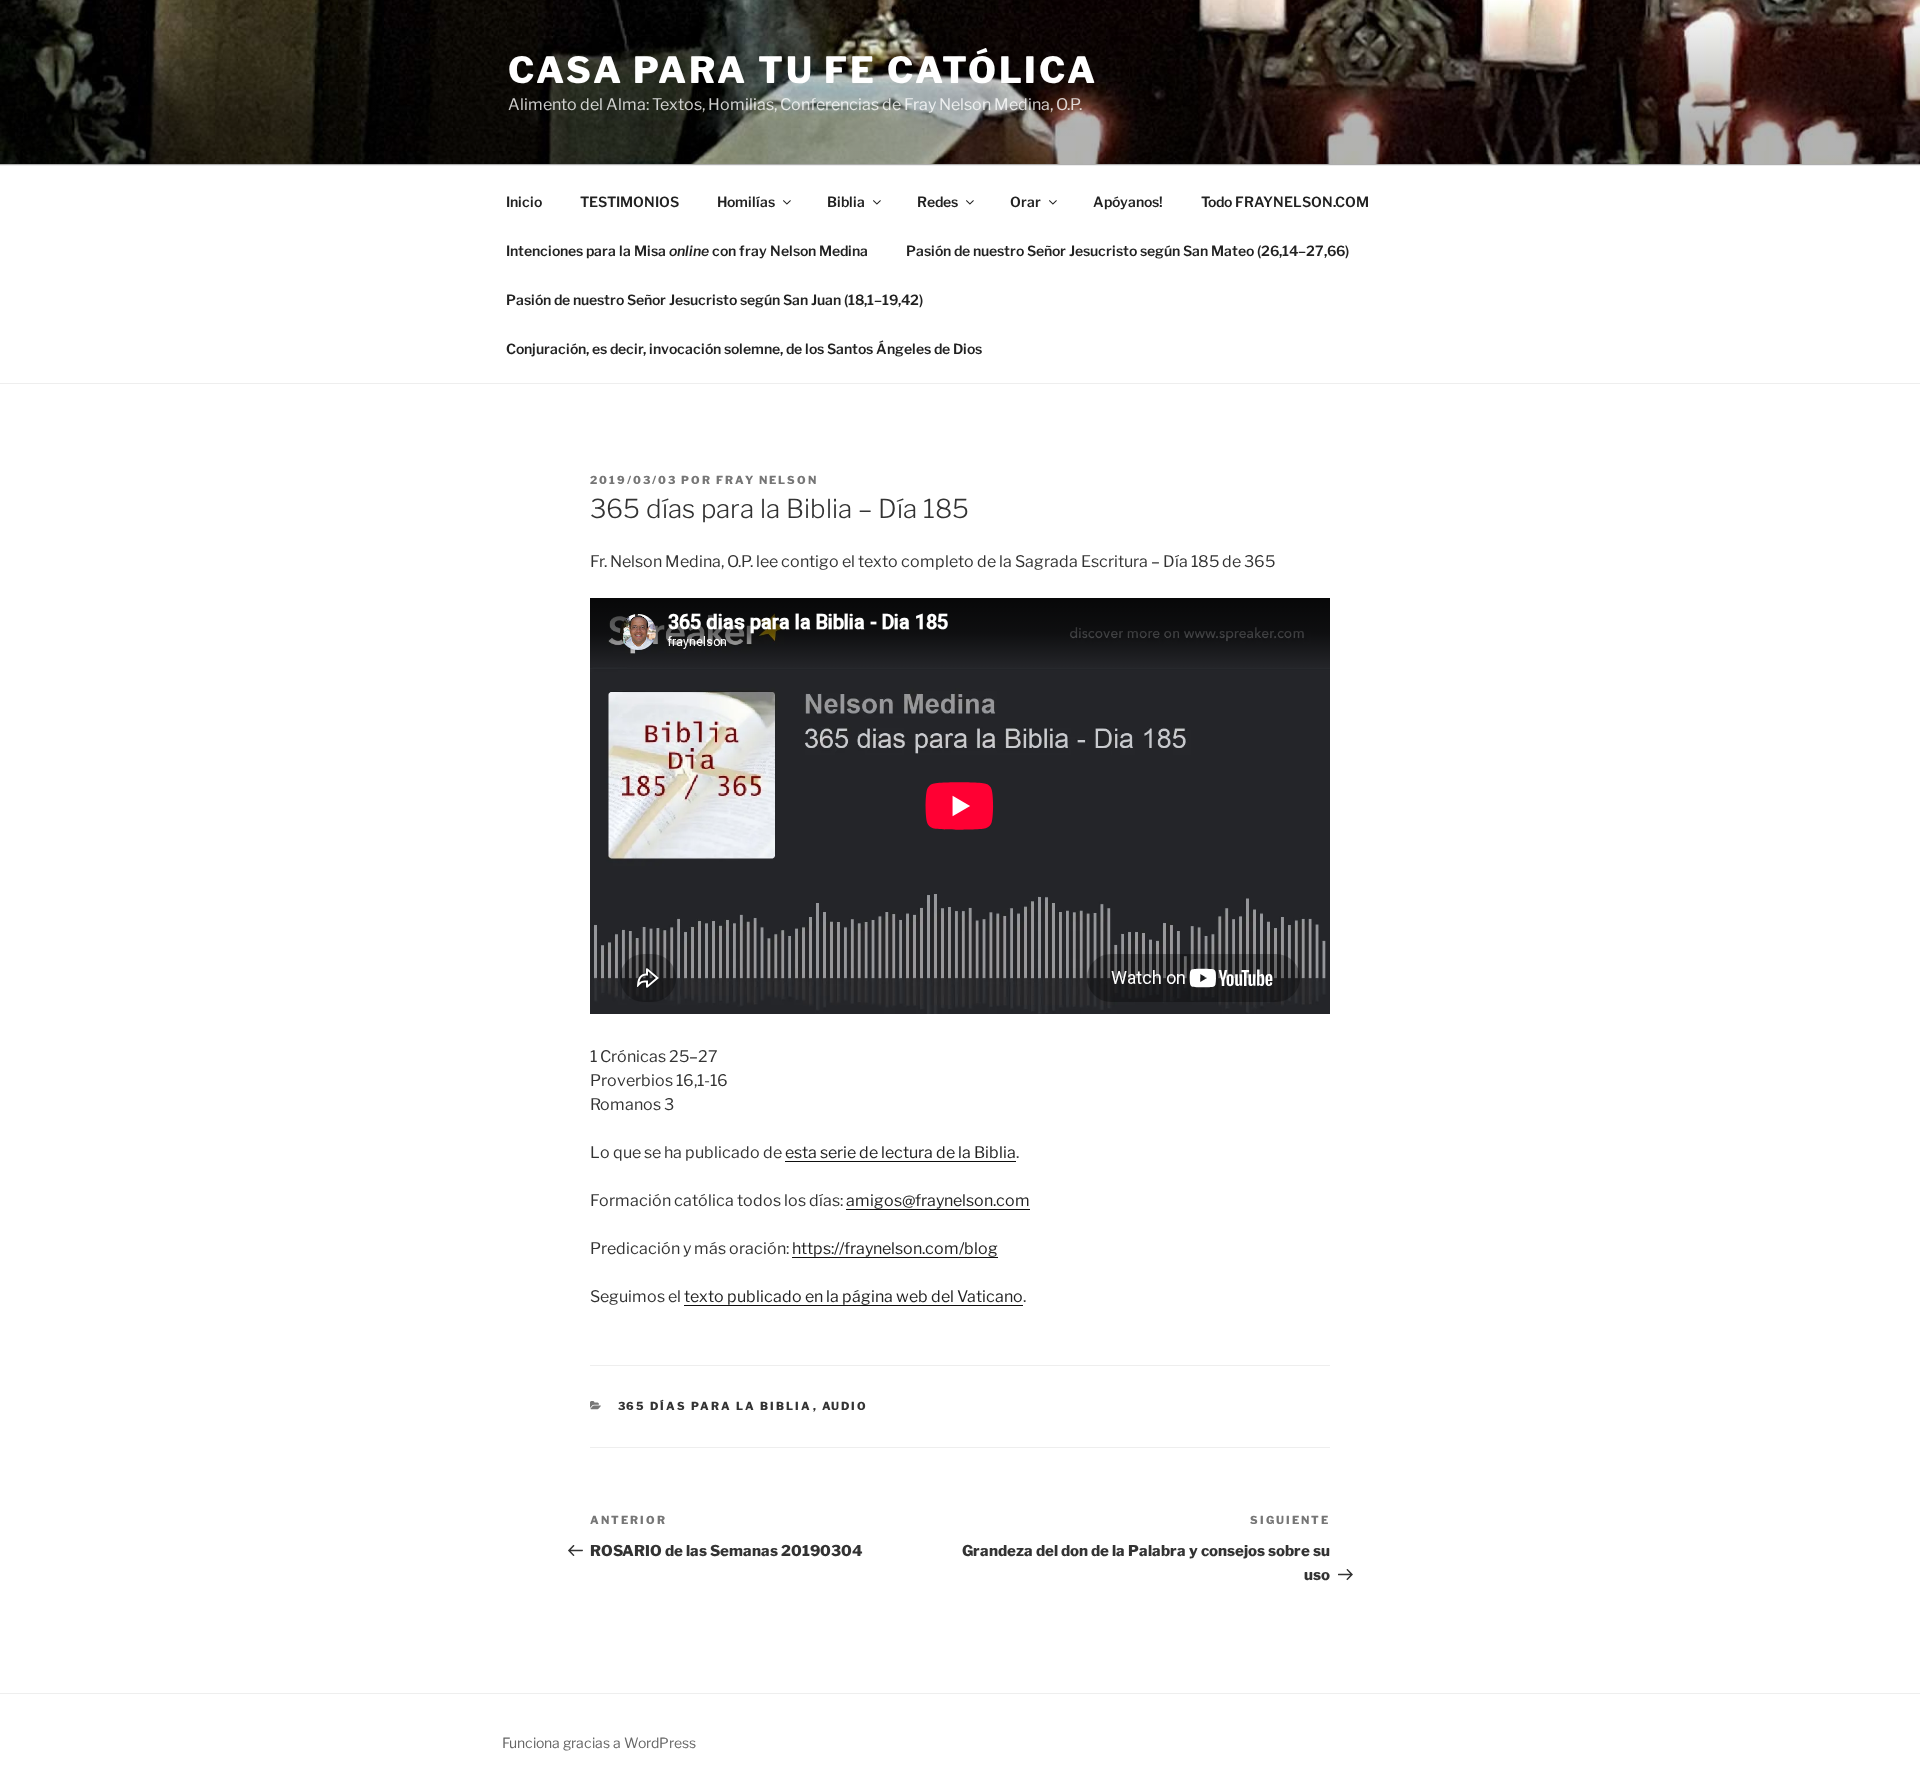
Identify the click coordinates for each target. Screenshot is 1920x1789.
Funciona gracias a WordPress (599, 1742)
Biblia (846, 201)
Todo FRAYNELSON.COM (1285, 201)
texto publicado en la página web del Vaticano (853, 1296)
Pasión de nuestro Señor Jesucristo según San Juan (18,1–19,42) (714, 299)
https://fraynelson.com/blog (895, 1248)
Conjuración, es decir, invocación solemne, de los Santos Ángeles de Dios (744, 348)
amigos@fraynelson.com (938, 1200)
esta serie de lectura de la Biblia (900, 1152)
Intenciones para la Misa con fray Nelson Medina (687, 250)
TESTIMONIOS (629, 201)
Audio (845, 1406)
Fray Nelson (767, 480)
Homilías (746, 201)
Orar (1025, 201)
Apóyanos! (1128, 201)
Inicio (524, 201)
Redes (937, 201)
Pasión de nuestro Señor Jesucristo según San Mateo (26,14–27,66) (1127, 250)
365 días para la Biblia (715, 1406)
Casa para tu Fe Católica (803, 70)
